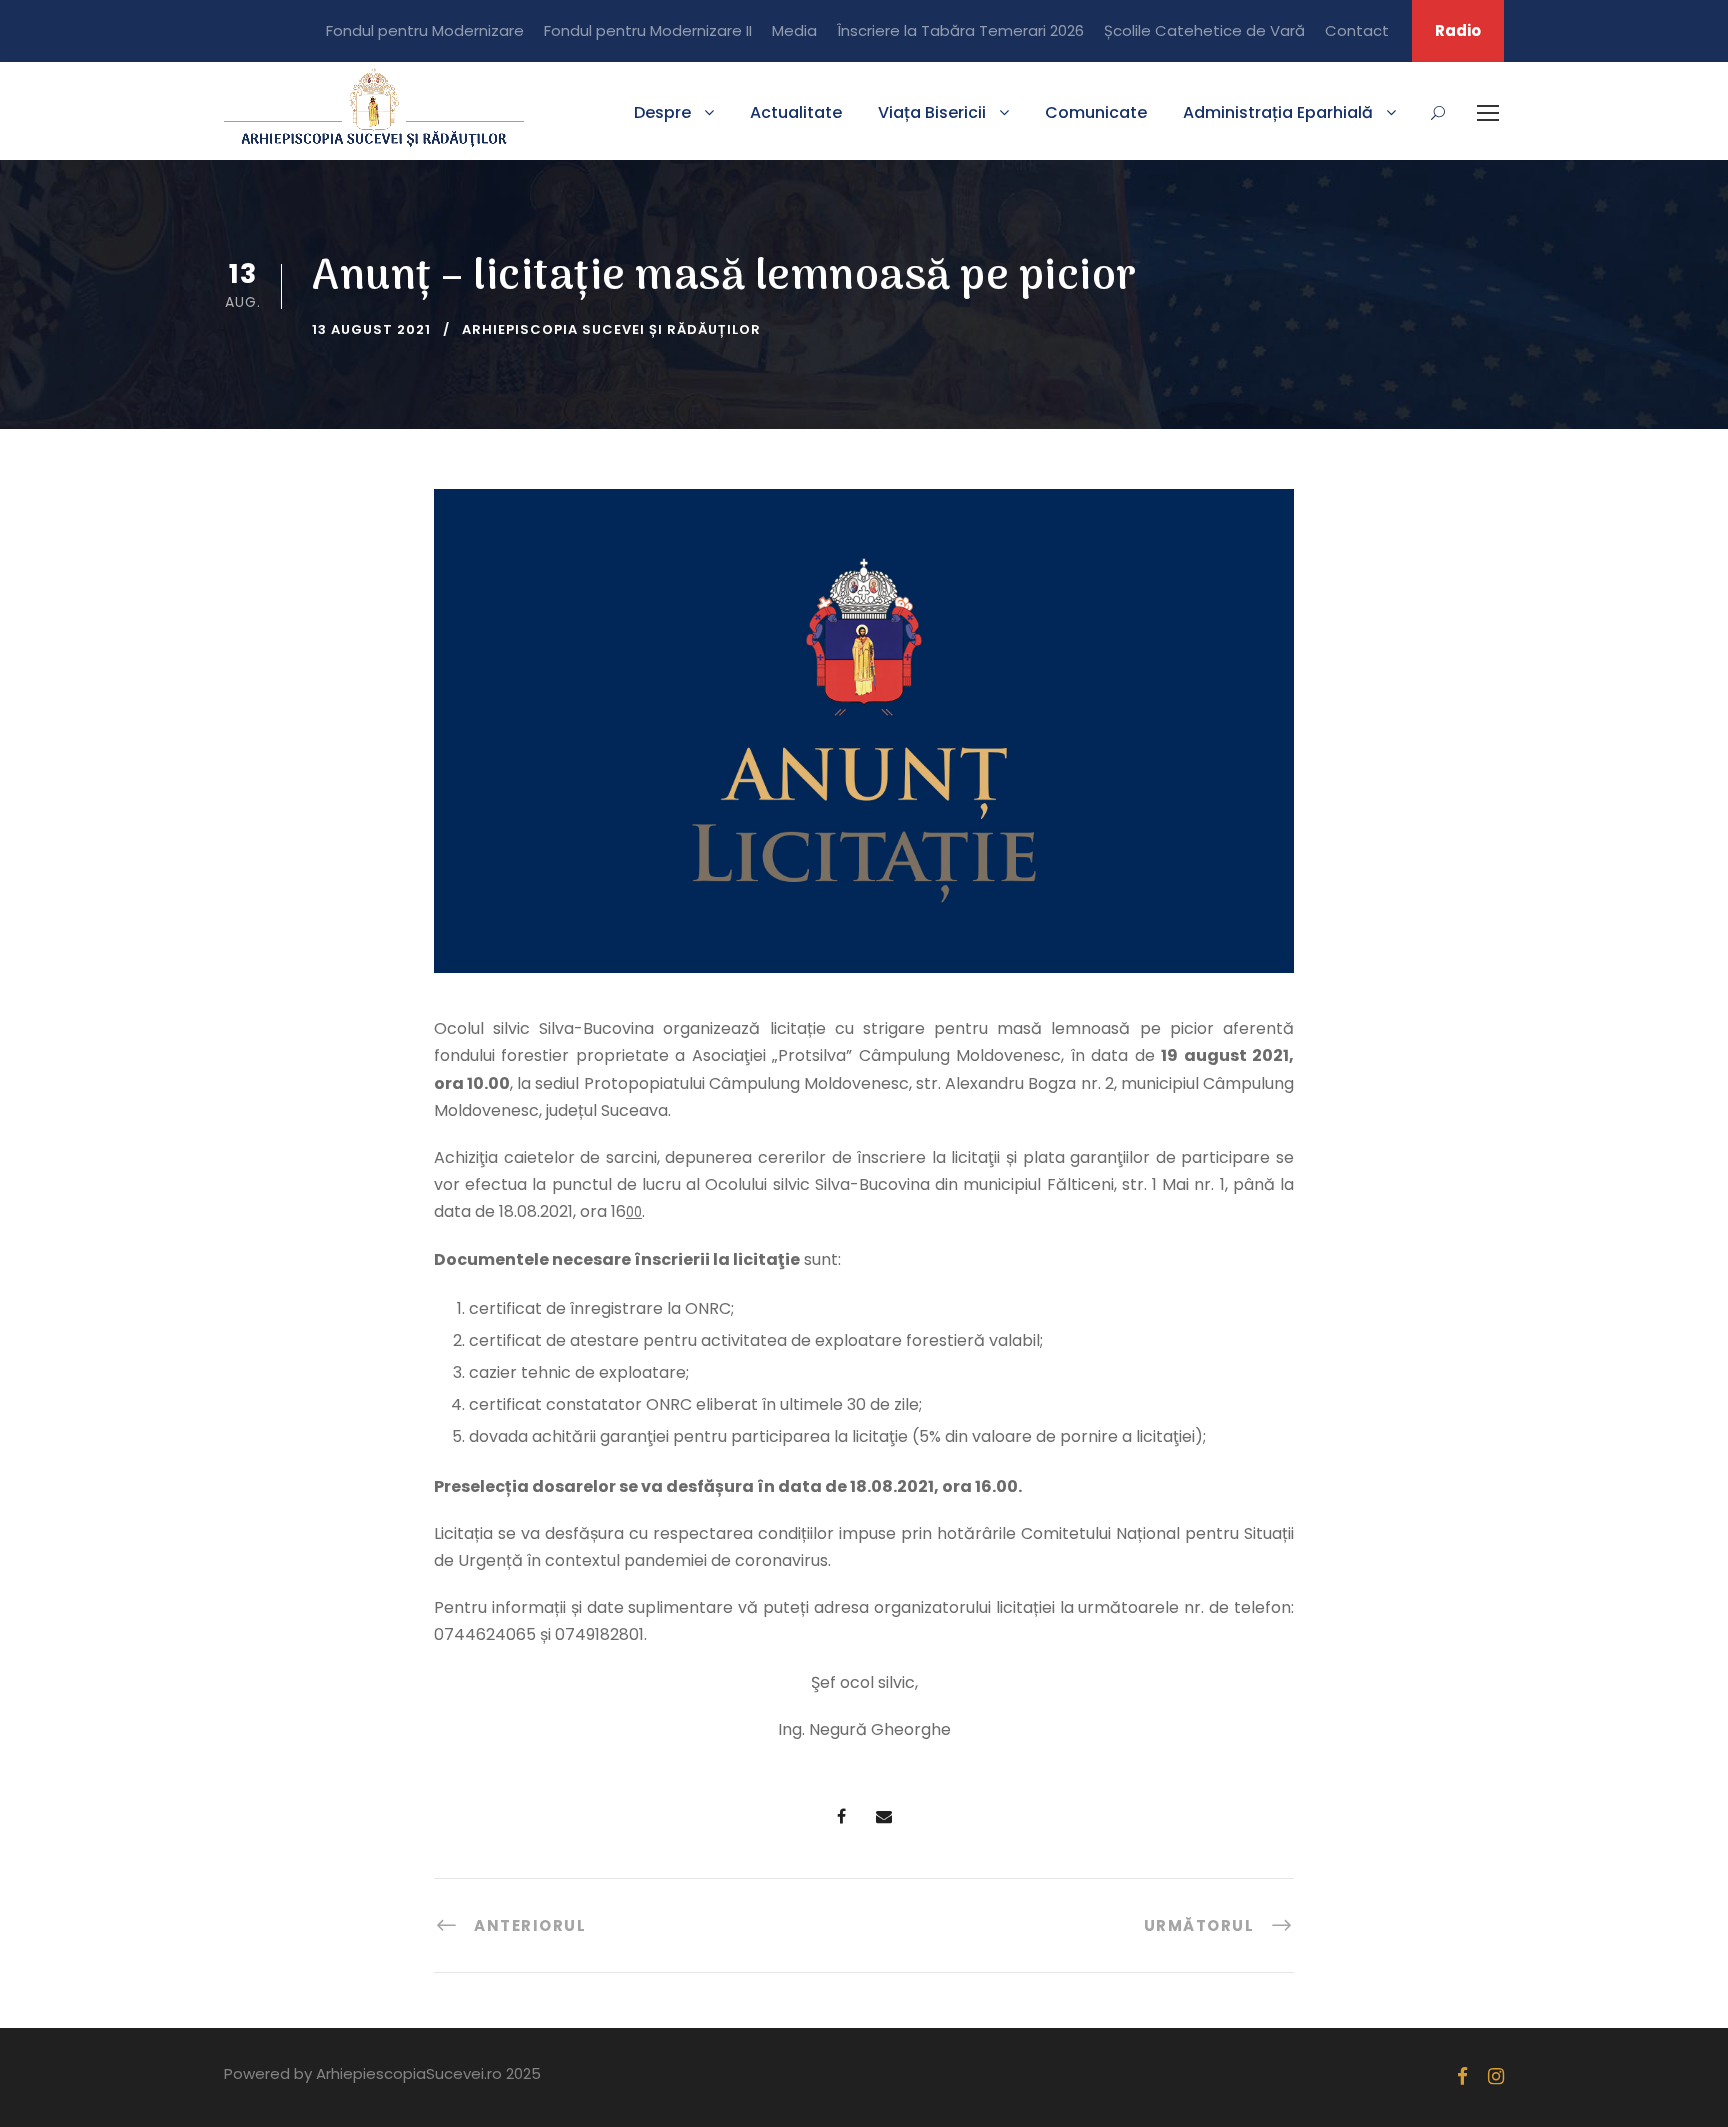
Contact (1357, 30)
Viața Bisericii (932, 112)
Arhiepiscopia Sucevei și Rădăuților (611, 329)
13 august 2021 (371, 329)
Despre (662, 112)
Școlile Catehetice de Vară (1204, 30)
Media (794, 30)
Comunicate (1096, 112)
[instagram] (1496, 2076)
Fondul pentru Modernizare (425, 30)
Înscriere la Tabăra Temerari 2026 (960, 30)
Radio (1458, 30)
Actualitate (796, 112)
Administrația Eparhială (1278, 112)
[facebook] (1462, 2076)
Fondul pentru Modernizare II (648, 30)
